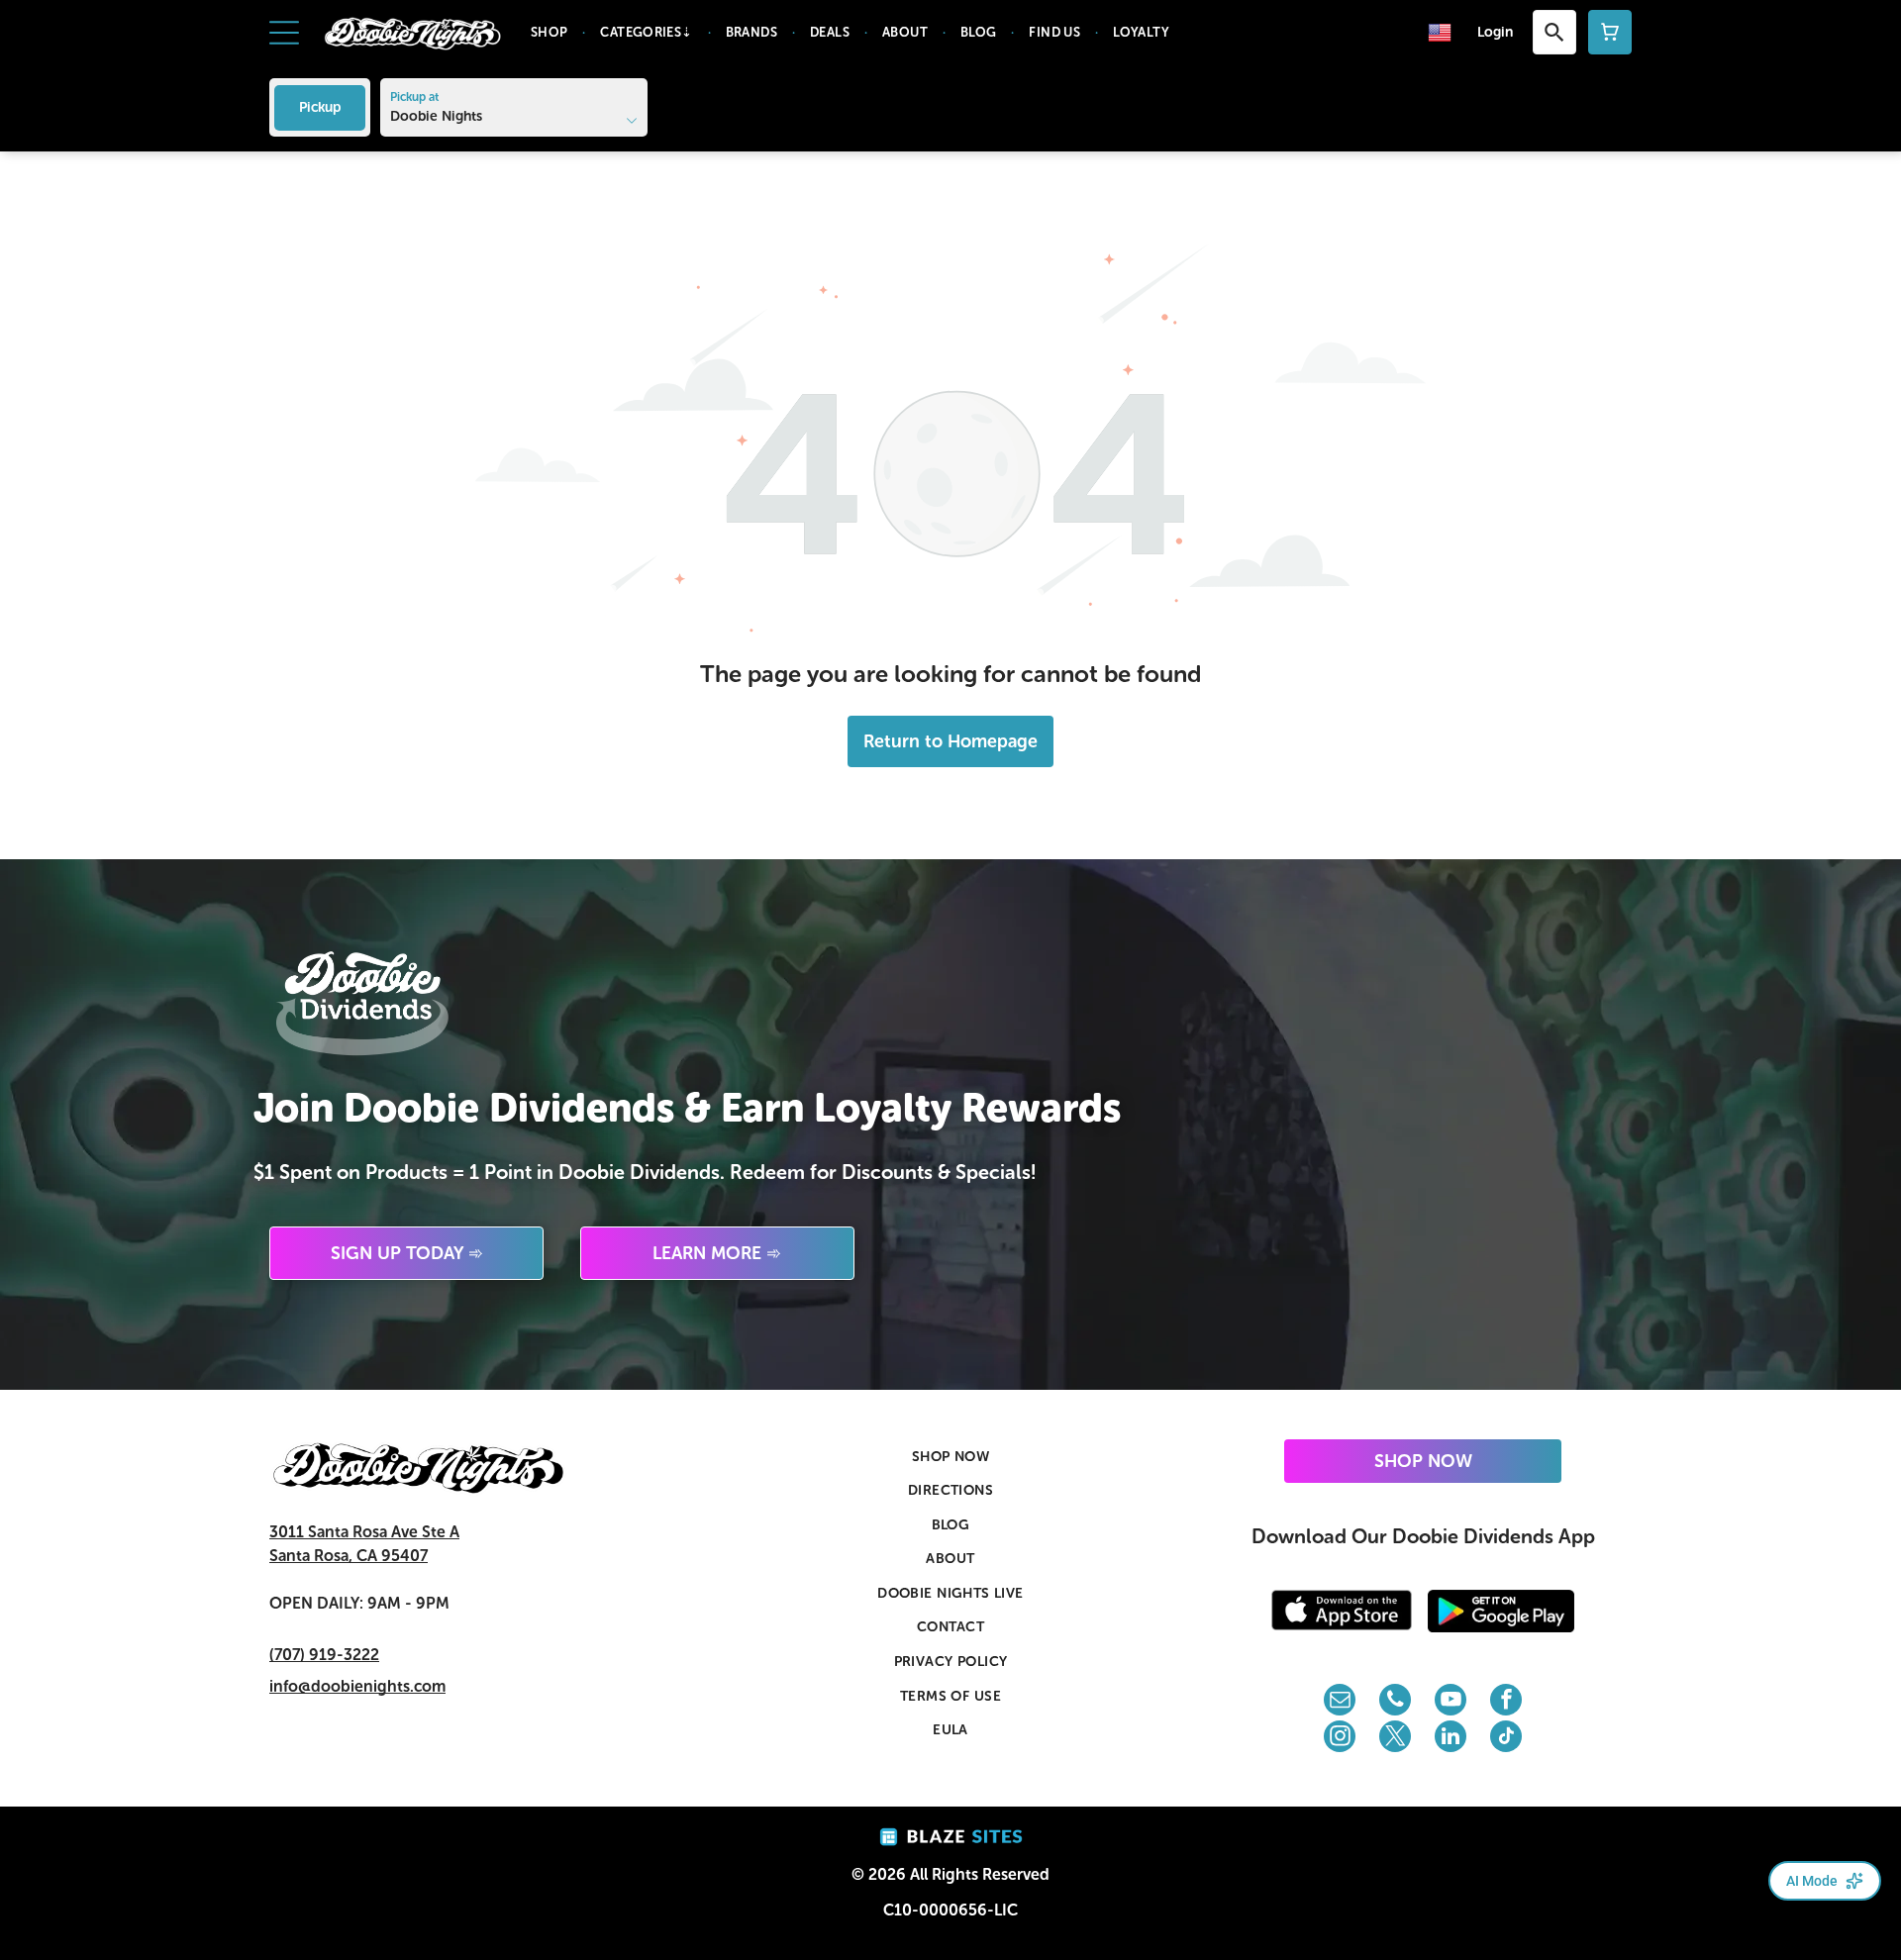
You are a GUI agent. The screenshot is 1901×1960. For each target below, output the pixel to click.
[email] (1340, 1702)
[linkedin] (1451, 1739)
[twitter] (1395, 1739)
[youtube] (1451, 1702)
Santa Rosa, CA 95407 (349, 1556)
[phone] (1395, 1702)
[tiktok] (1506, 1739)
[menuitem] (551, 33)
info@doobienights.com (357, 1686)
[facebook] (1506, 1702)
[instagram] (1340, 1739)
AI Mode (1812, 1881)
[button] (284, 33)
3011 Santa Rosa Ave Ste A (364, 1532)
